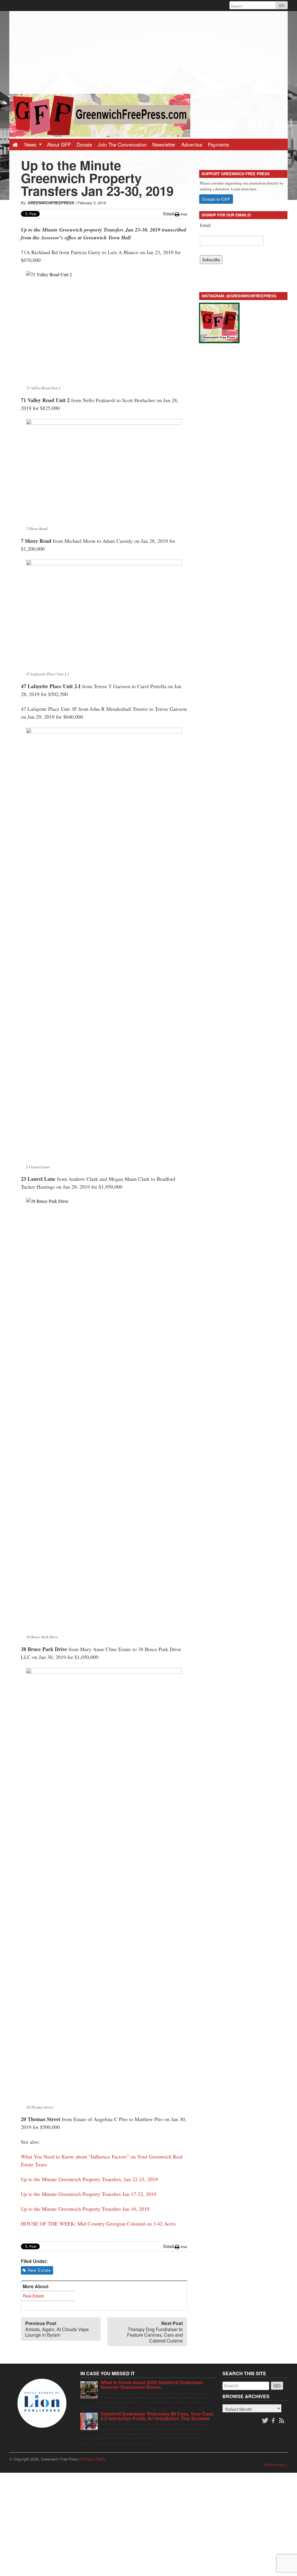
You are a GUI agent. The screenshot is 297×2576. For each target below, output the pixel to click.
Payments (219, 144)
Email (205, 225)
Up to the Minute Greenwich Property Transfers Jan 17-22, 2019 (89, 2194)
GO (282, 5)
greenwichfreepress (51, 203)
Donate (84, 144)
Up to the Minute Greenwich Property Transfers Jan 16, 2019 (85, 2209)
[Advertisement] (148, 52)
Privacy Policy (94, 2459)
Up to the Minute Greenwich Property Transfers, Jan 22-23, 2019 (89, 2179)
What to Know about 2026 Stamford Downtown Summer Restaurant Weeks (152, 2385)
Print (183, 214)
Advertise (192, 144)
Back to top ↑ (276, 2464)
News (31, 144)
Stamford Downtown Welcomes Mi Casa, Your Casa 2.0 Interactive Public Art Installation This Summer (157, 2416)
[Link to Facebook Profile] (274, 2421)
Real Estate (39, 2270)
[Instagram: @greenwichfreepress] (219, 322)
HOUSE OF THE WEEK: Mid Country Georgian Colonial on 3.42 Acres (98, 2224)
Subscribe (211, 260)
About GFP (59, 144)
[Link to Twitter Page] (265, 2421)
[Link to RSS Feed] (282, 2421)
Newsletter (164, 144)
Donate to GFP (216, 199)
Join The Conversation (122, 144)
